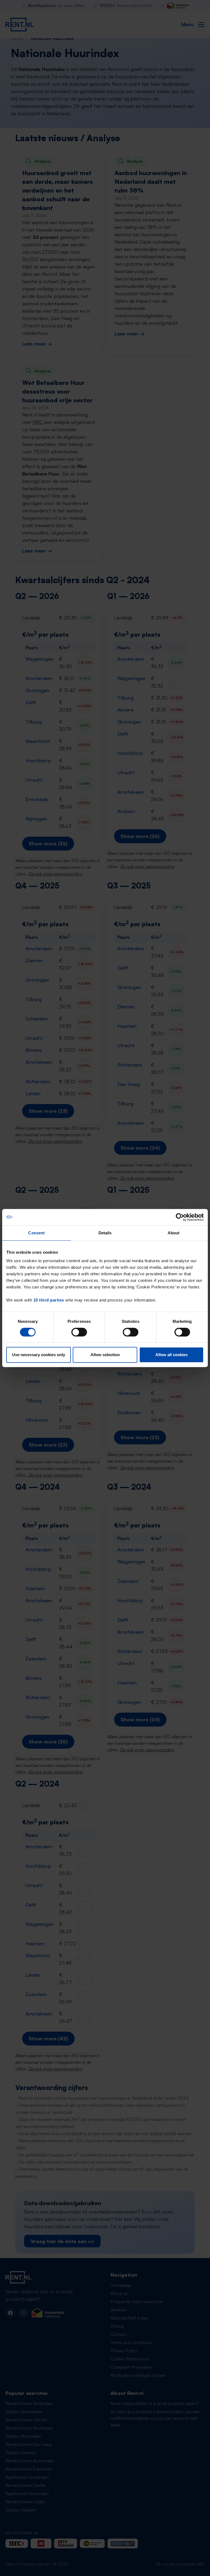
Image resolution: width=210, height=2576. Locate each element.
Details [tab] (105, 1233)
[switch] (79, 1332)
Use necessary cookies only (39, 1355)
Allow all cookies (171, 1355)
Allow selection (105, 1355)
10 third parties (49, 1300)
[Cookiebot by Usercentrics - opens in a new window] (180, 1217)
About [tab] (174, 1233)
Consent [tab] (36, 1233)
